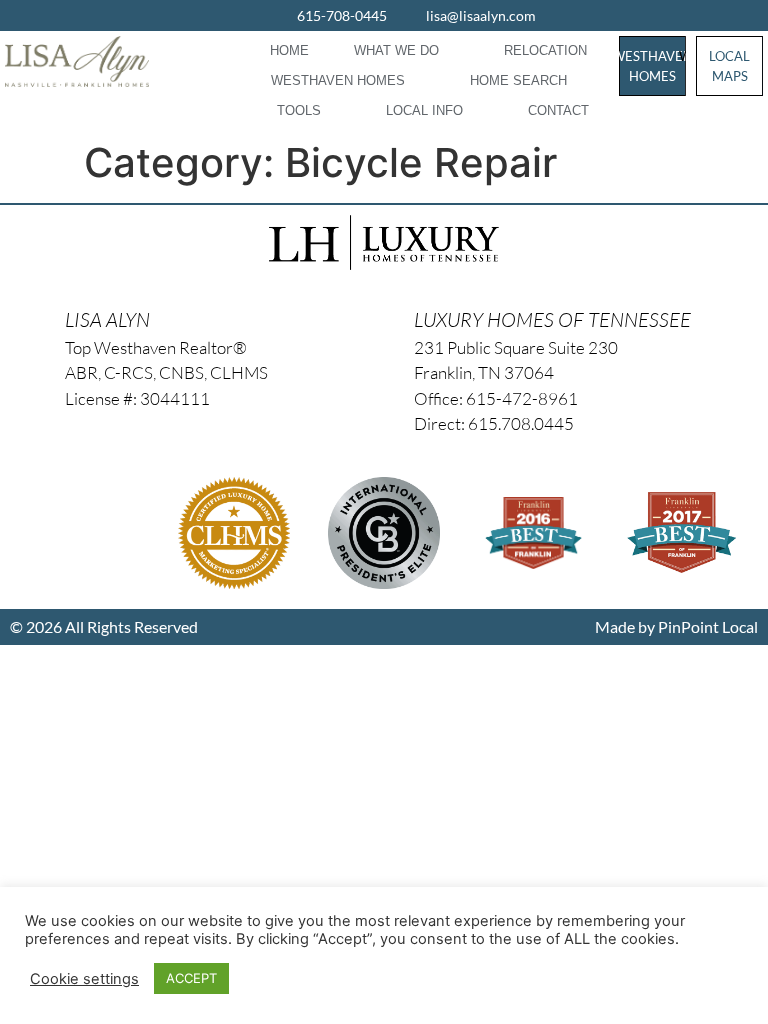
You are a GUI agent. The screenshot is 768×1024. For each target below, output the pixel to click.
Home (289, 50)
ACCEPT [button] (191, 978)
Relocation (545, 50)
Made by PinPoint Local (676, 626)
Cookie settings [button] (84, 979)
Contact (558, 110)
